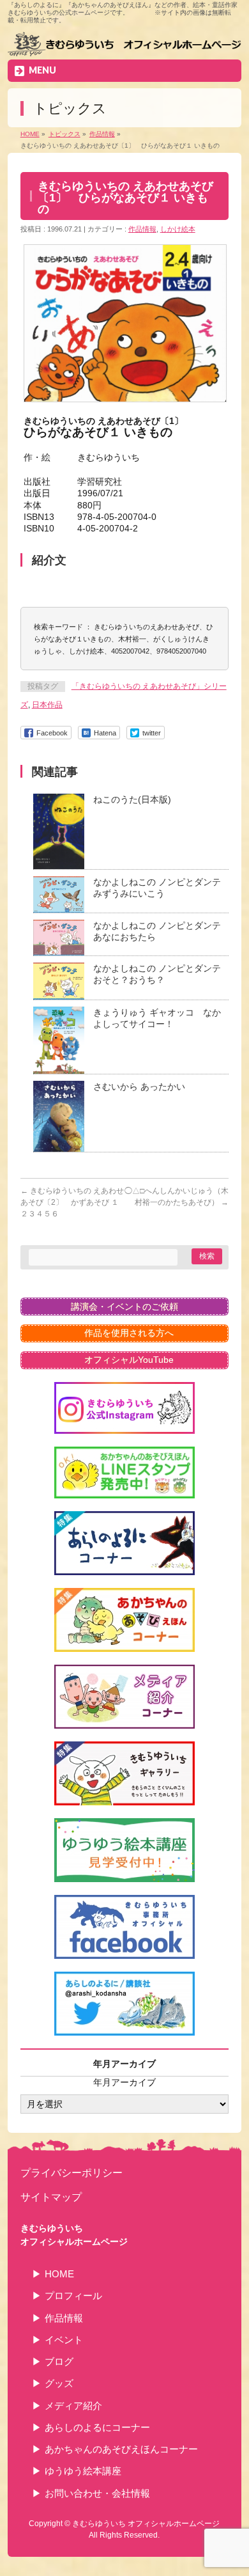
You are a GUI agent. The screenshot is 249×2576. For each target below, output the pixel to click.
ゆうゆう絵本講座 (83, 2471)
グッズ (59, 2383)
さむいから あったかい (139, 1087)
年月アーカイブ (124, 2082)
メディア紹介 (73, 2406)
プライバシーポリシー (72, 2172)
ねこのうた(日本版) (132, 799)
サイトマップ (51, 2197)
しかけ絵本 (178, 229)
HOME (59, 2274)
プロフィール (73, 2296)
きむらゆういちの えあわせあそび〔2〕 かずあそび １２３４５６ (72, 1202)
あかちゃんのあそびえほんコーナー (121, 2449)
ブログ (59, 2361)
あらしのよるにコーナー (97, 2427)
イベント (64, 2340)
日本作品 (47, 705)
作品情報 (142, 229)
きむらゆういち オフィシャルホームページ (146, 2524)
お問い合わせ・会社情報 (97, 2493)
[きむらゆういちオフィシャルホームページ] (125, 45)
